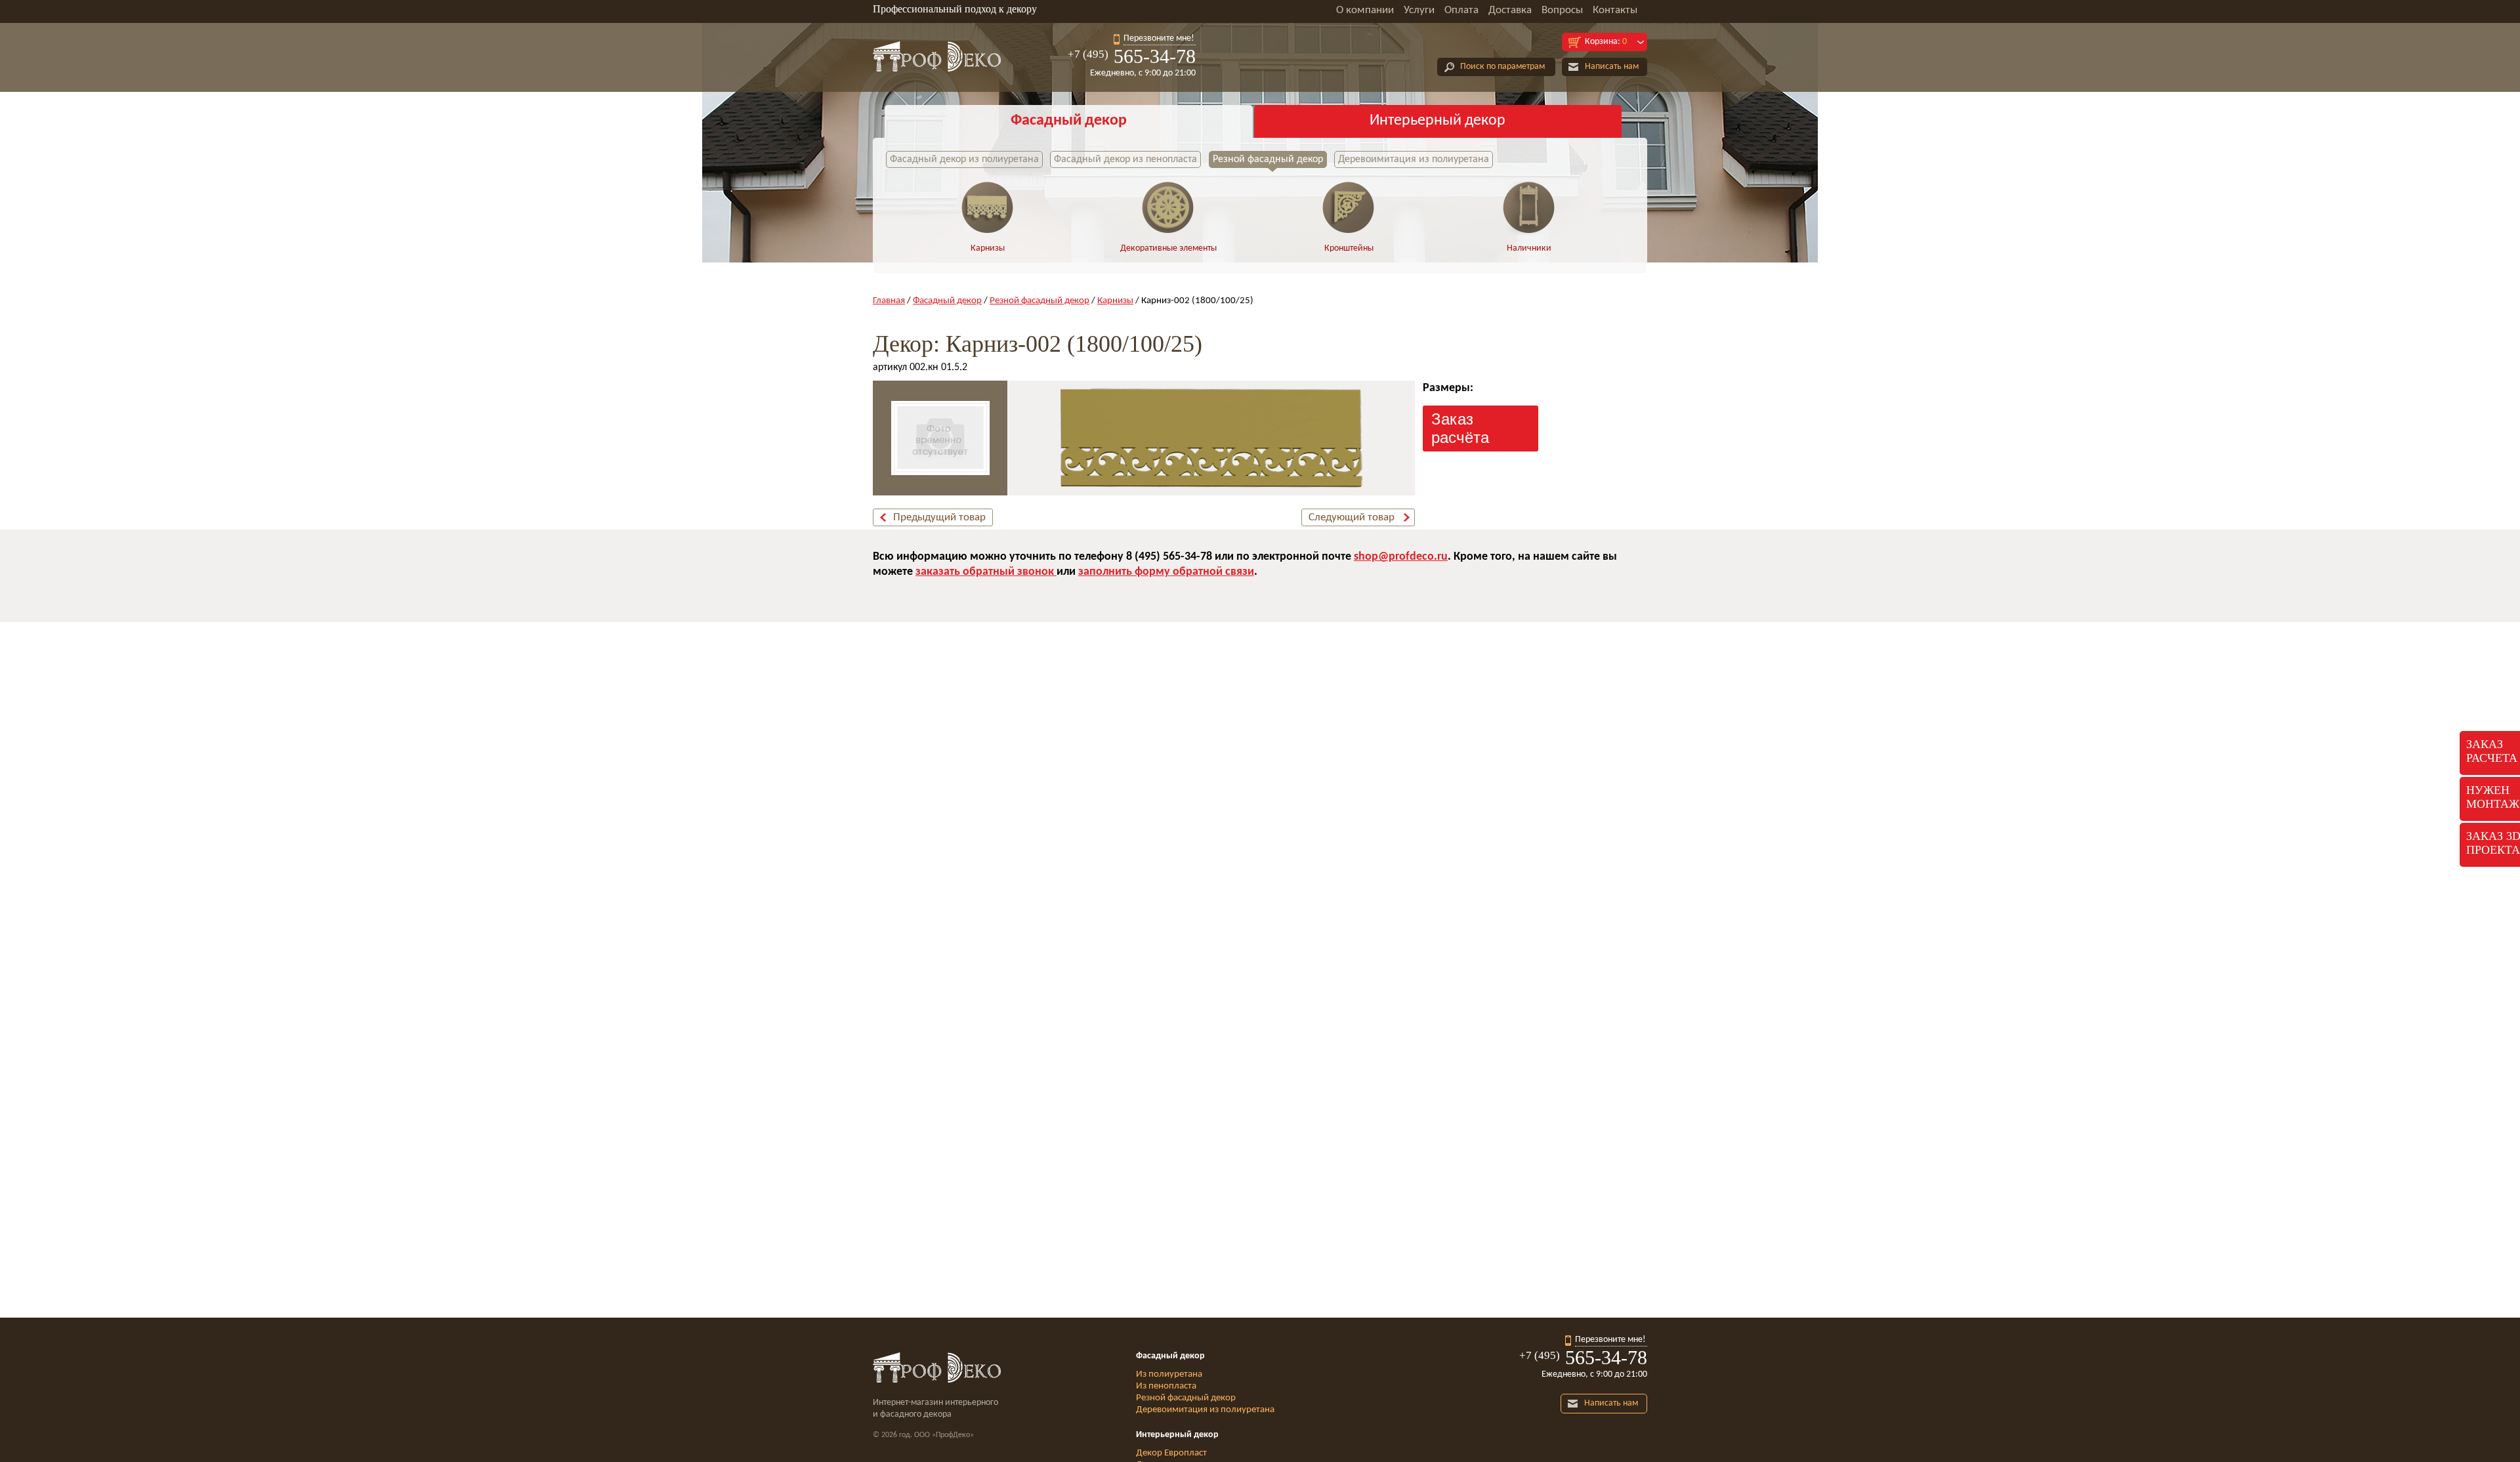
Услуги (1419, 10)
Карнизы (988, 248)
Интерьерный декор (1438, 121)
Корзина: (1606, 42)
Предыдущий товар (939, 517)
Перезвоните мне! (1159, 38)
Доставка (1510, 10)
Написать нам (1612, 67)
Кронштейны (1349, 248)
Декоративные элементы (1168, 248)
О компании (1365, 10)
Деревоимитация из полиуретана (1414, 159)
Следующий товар (1352, 517)
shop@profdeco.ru (1401, 557)
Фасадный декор (1069, 121)
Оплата (1461, 10)
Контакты (1615, 10)
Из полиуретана (1169, 1374)
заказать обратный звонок (986, 572)
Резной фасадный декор (1268, 159)
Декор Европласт (1171, 1453)
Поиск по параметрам (1502, 67)
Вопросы (1562, 10)
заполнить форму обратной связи (1166, 572)
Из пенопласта (1166, 1386)
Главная (889, 301)
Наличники (1529, 248)
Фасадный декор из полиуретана (964, 159)
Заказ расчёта (1460, 428)
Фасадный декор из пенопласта (1125, 159)
